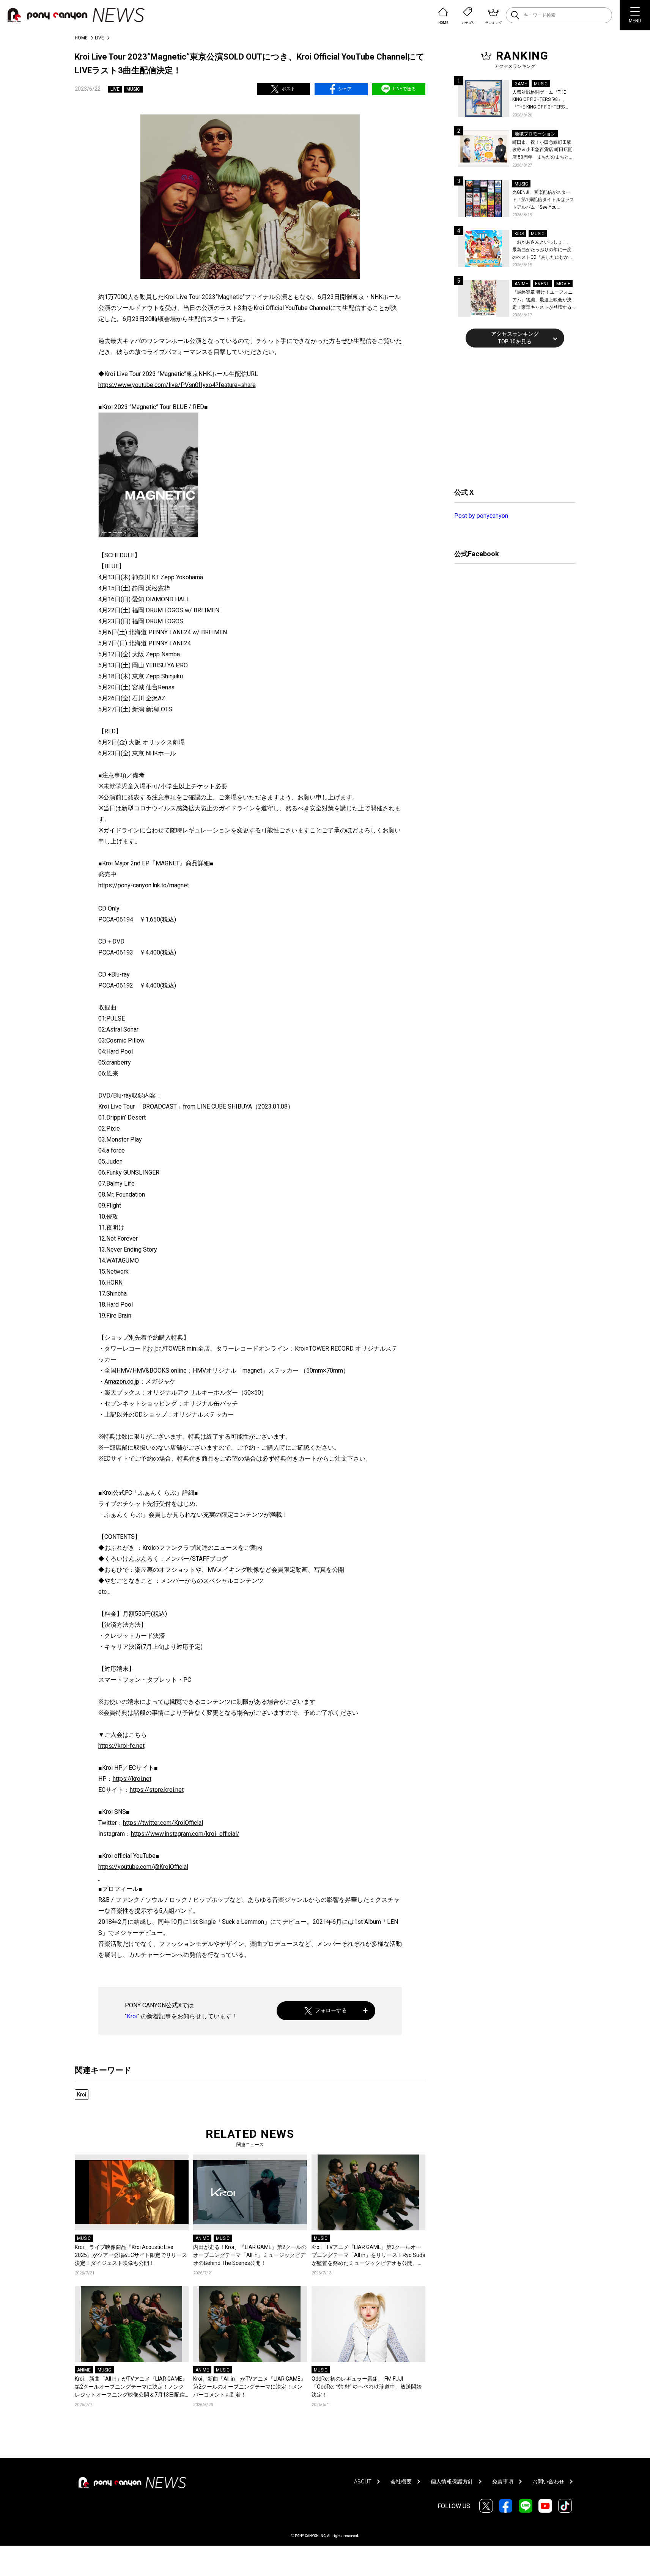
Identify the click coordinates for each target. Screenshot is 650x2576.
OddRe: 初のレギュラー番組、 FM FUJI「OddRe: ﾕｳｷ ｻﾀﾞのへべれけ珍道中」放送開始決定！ (367, 2387)
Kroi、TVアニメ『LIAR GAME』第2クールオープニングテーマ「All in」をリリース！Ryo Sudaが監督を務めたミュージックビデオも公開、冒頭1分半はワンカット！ (368, 2256)
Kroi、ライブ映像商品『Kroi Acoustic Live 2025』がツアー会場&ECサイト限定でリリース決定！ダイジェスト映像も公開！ (131, 2255)
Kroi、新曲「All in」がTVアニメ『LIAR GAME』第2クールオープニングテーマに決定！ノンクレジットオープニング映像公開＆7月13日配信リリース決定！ (131, 2387)
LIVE (99, 38)
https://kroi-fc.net (121, 1746)
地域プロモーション (535, 134)
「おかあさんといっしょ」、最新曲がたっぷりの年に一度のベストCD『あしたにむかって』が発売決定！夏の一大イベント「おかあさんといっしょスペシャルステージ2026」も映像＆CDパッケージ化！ (543, 250)
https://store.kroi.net (157, 1790)
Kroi (132, 2016)
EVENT (542, 284)
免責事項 (503, 2482)
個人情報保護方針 (452, 2482)
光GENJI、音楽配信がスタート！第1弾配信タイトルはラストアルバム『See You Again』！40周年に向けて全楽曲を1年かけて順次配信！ (544, 201)
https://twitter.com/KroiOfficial (163, 1823)
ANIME (202, 2238)
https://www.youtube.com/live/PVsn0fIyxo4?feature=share (177, 385)
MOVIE (563, 284)
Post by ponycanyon (481, 516)
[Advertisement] (511, 417)
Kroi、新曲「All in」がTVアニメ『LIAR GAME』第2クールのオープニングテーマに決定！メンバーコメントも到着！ (249, 2387)
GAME (521, 84)
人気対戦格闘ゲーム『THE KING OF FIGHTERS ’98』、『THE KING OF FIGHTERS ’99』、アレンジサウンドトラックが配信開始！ (543, 100)
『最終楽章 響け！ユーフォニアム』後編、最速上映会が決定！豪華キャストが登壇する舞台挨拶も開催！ (542, 300)
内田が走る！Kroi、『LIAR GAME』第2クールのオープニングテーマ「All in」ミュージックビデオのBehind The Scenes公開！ (250, 2255)
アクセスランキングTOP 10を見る (515, 338)
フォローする (331, 2010)
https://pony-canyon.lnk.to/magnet (144, 885)
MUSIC (133, 89)
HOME (81, 38)
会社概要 (401, 2482)
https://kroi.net (132, 1779)
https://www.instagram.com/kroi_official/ (185, 1834)
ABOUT (363, 2482)
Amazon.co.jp (122, 1382)
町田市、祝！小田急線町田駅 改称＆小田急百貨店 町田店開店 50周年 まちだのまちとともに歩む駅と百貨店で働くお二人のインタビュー (543, 150)
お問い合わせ (548, 2482)
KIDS (519, 234)
